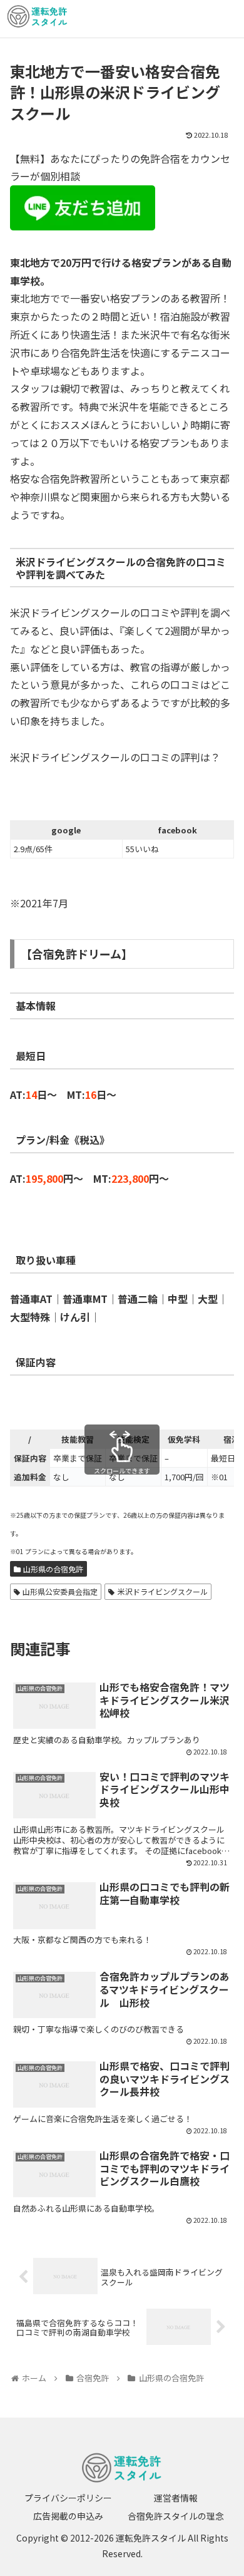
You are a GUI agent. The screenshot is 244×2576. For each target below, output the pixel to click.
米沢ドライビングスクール (163, 1591)
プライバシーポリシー (68, 2498)
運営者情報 (176, 2498)
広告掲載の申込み (68, 2516)
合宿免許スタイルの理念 (176, 2516)
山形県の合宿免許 (53, 1569)
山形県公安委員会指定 (60, 1591)
